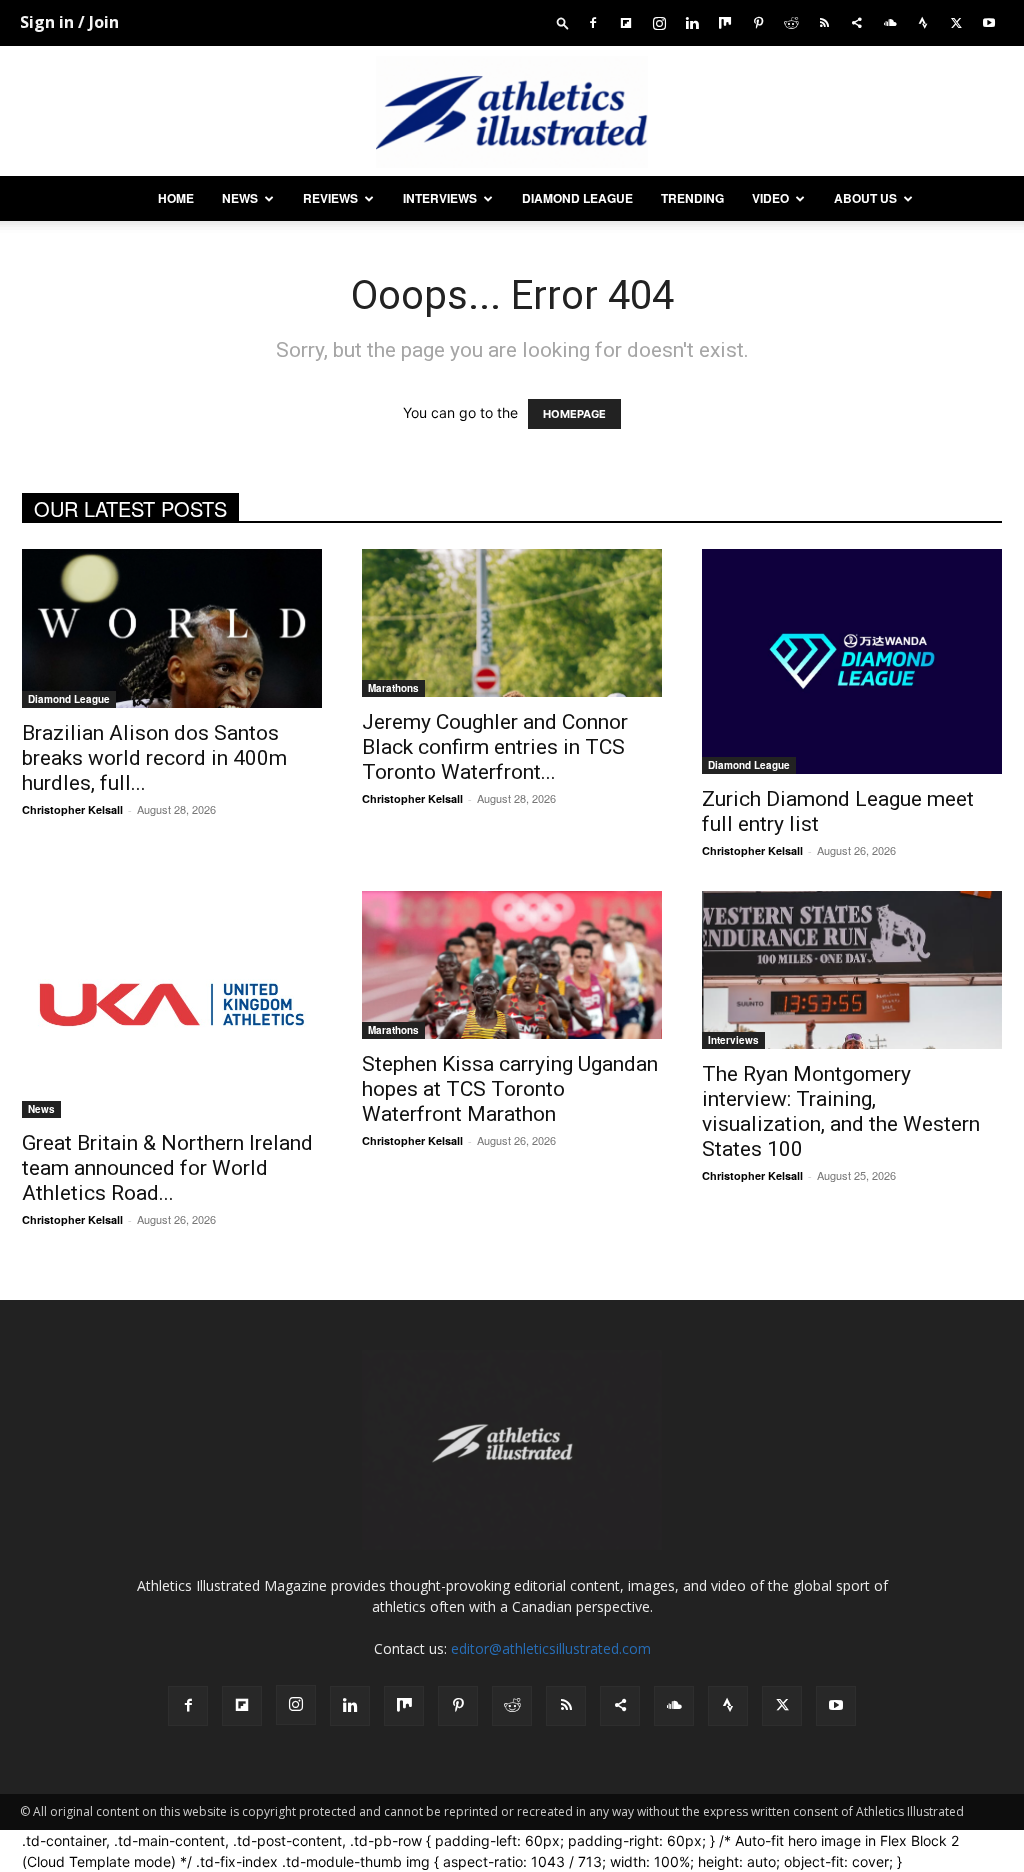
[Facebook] (593, 22)
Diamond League (577, 198)
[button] (563, 22)
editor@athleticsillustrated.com (551, 1648)
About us (865, 198)
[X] (956, 22)
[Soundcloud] (890, 22)
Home (176, 198)
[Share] (857, 22)
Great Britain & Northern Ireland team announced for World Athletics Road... (167, 1168)
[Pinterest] (758, 22)
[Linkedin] (692, 22)
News (240, 198)
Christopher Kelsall (72, 809)
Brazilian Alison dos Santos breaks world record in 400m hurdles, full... (154, 758)
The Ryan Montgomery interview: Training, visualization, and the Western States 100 (841, 1111)
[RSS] (824, 22)
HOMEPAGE (574, 414)
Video (770, 198)
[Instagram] (659, 22)
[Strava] (923, 22)
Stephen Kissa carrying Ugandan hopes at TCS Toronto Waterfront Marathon (510, 1089)
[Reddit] (791, 22)
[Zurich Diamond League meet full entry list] (852, 661)
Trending (692, 198)
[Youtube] (989, 22)
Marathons (393, 688)
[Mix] (725, 22)
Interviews (440, 198)
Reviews (330, 198)
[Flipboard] (626, 22)
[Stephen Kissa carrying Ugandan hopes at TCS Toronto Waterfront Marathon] (512, 965)
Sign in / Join (69, 22)
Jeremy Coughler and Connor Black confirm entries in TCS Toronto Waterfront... (495, 747)
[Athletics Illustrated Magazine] (512, 112)
